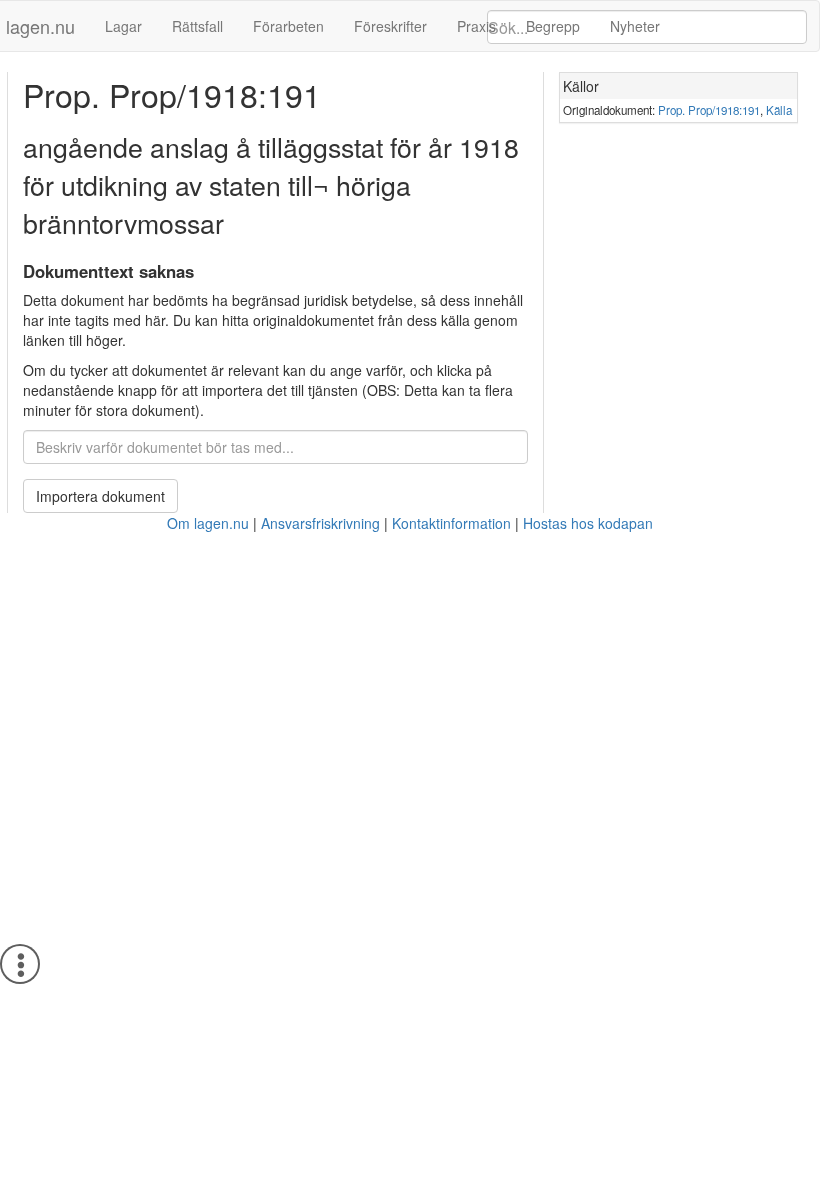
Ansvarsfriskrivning (320, 523)
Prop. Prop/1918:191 (709, 110)
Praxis (476, 26)
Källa (779, 110)
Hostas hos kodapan (588, 523)
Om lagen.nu (208, 523)
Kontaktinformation (451, 523)
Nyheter (635, 26)
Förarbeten (288, 26)
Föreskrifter (390, 26)
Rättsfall (197, 26)
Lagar (123, 26)
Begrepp (553, 26)
